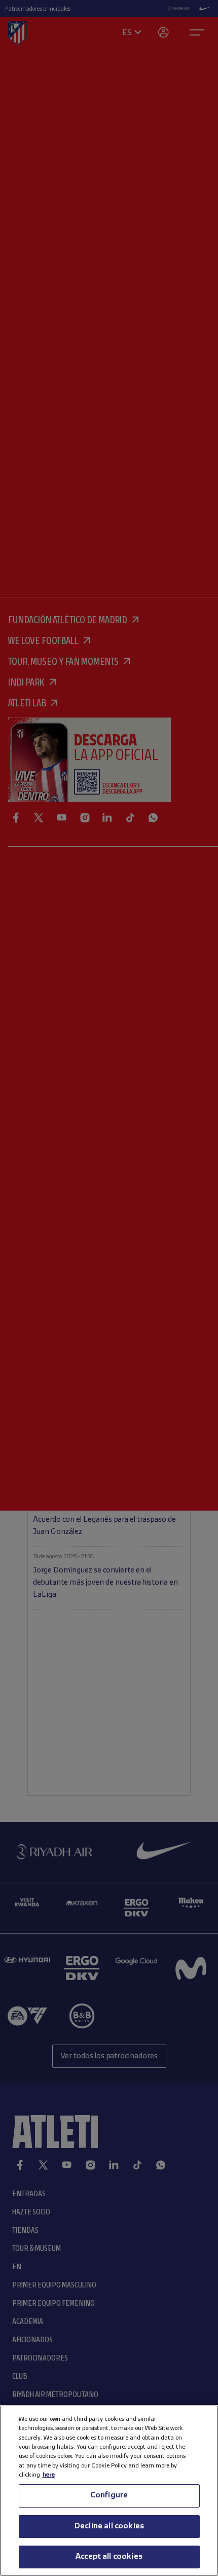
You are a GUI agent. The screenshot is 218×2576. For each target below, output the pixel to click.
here (49, 2475)
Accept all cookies (109, 2557)
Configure (109, 2495)
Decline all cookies (109, 2526)
